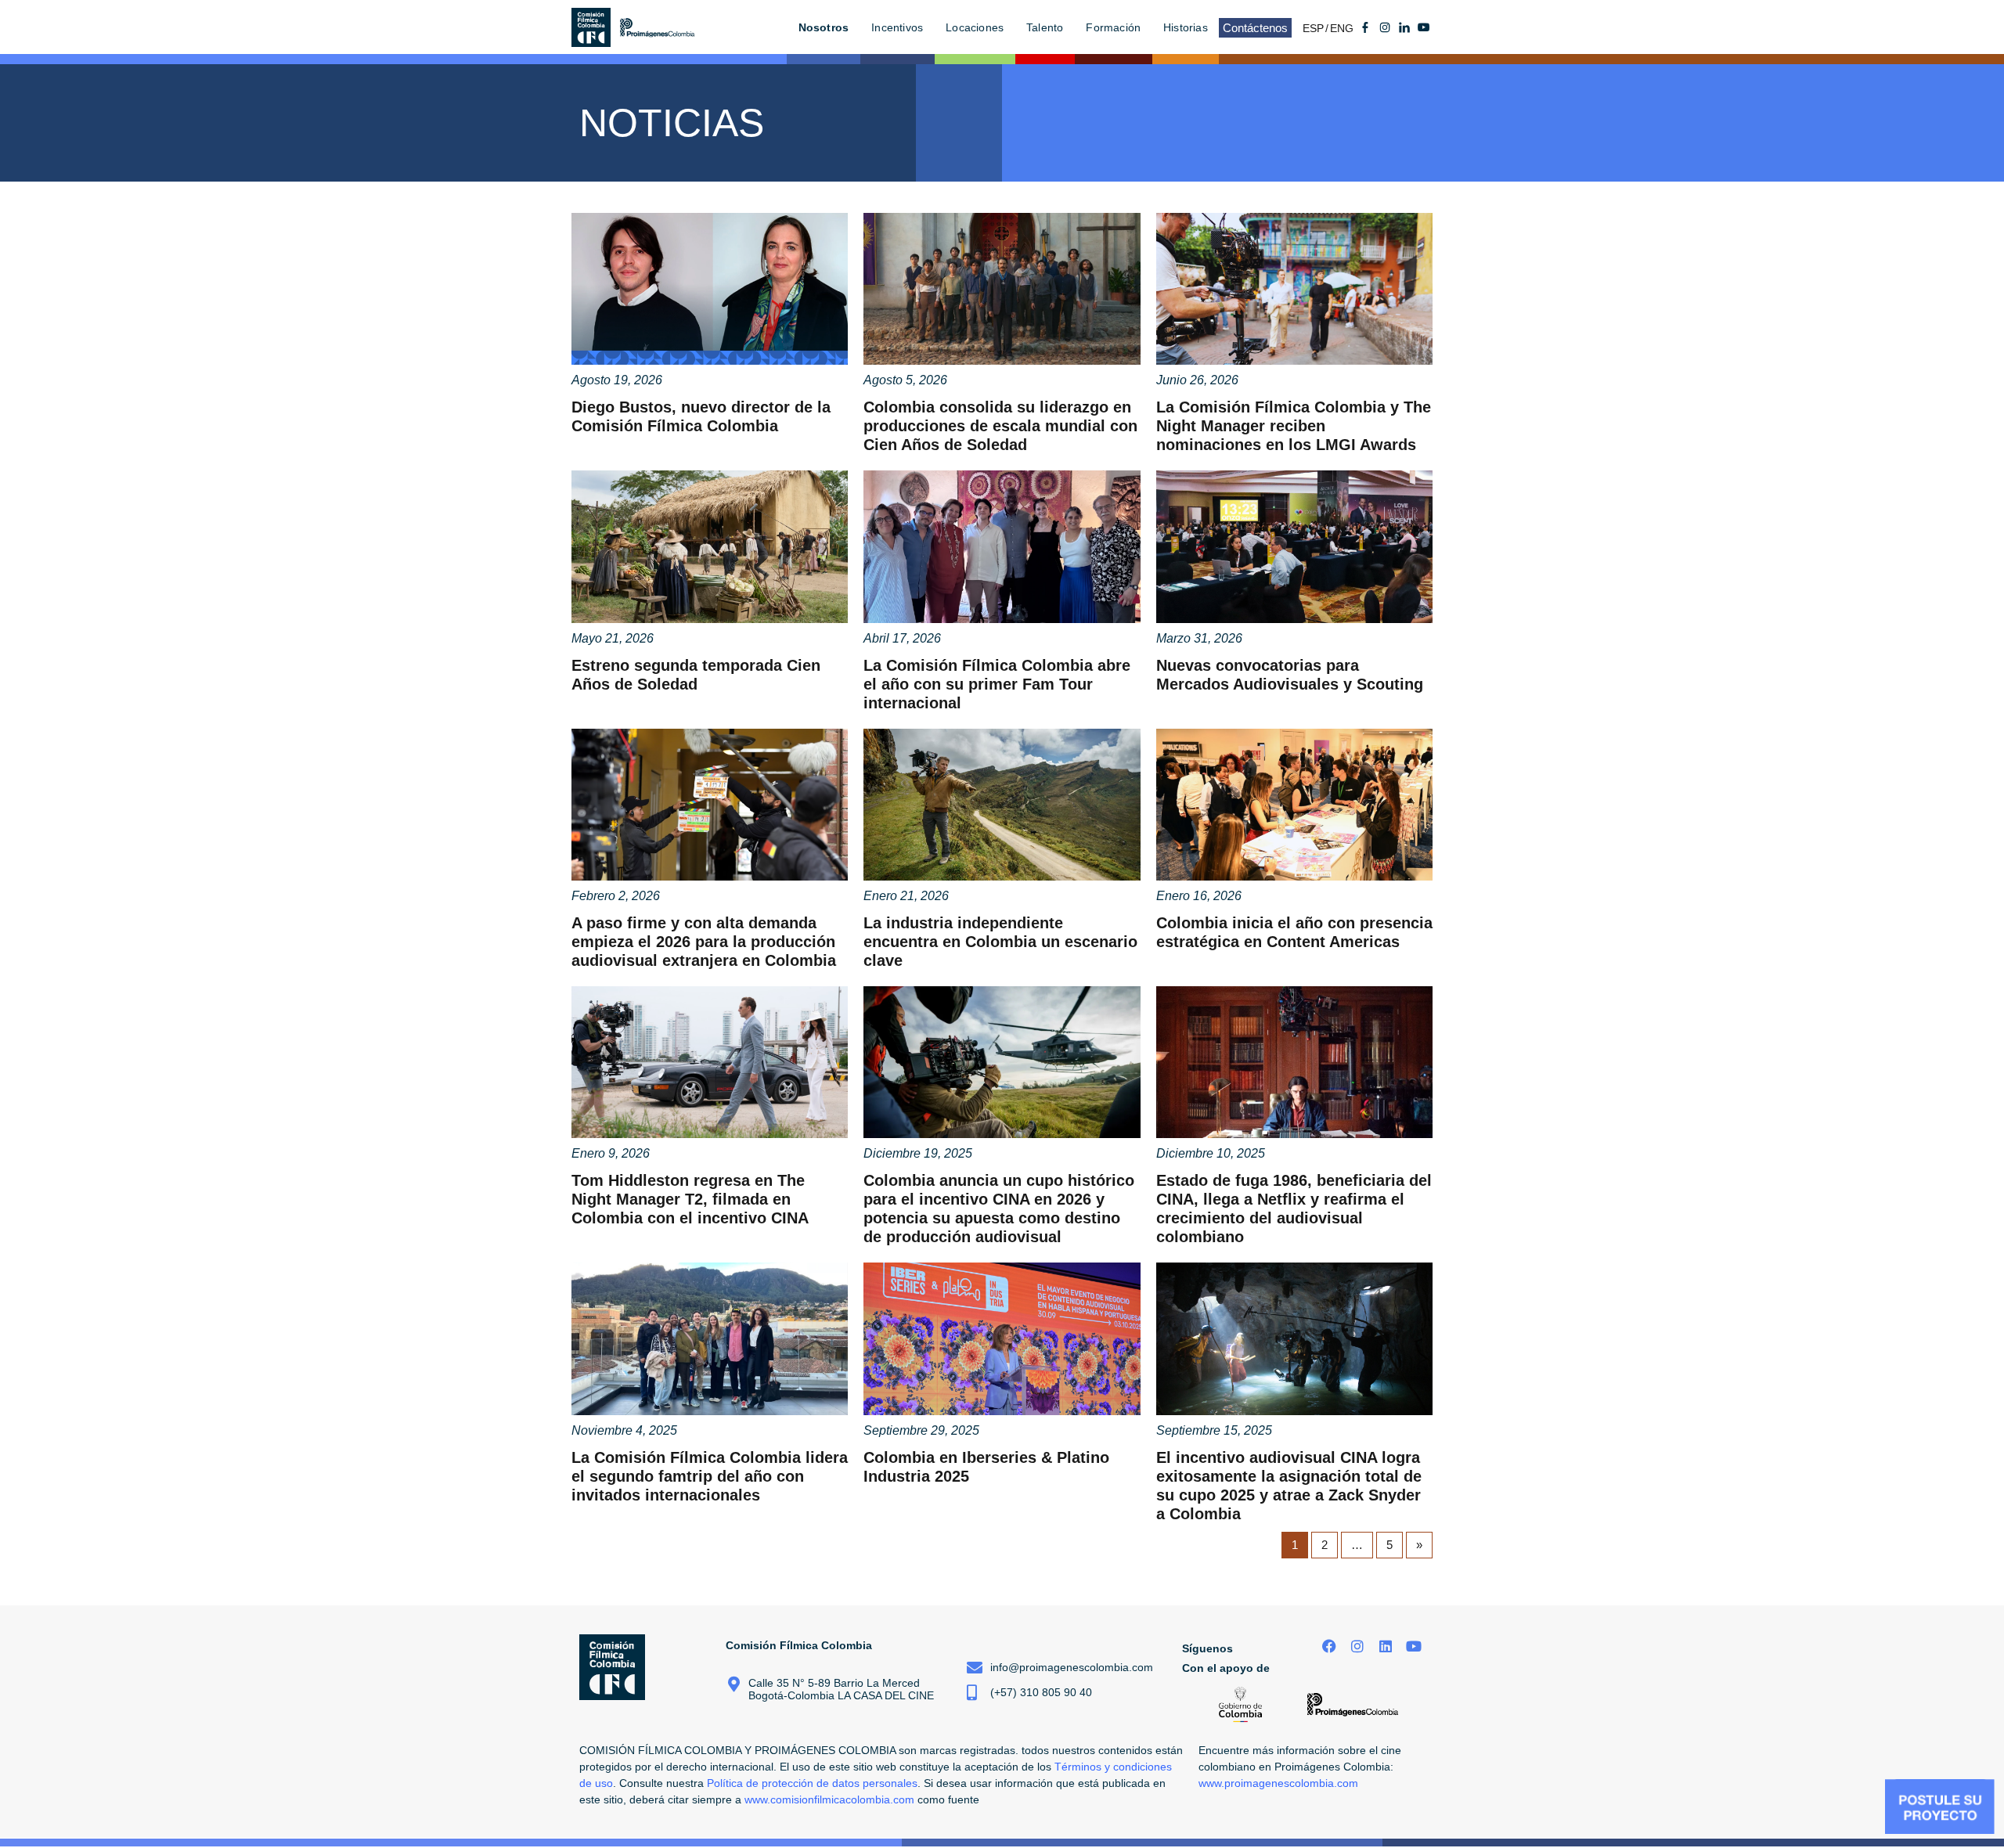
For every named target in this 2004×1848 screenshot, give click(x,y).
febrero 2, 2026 (616, 896)
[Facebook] (1330, 1646)
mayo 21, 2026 (613, 638)
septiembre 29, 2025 (921, 1430)
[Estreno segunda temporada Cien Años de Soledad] (710, 546)
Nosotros (824, 27)
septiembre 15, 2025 (1214, 1430)
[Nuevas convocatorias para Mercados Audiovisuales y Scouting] (1294, 546)
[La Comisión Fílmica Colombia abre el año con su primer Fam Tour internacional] (1002, 546)
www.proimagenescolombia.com (1278, 1783)
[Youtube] (1424, 27)
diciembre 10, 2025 (1211, 1153)
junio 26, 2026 (1197, 380)
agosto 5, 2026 (905, 380)
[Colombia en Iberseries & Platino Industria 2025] (1002, 1338)
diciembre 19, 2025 (918, 1153)
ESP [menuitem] (1313, 28)
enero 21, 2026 (906, 896)
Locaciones (975, 27)
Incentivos (897, 27)
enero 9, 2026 (611, 1153)
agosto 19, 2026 (617, 380)
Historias (1186, 27)
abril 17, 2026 (902, 638)
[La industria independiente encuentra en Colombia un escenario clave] (1002, 805)
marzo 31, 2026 (1199, 638)
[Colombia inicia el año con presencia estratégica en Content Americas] (1294, 805)
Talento (1045, 27)
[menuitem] (1316, 28)
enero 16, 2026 (1199, 896)
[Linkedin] (1385, 1646)
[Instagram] (1358, 1646)
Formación (1113, 27)
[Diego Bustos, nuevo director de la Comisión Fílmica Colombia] (710, 289)
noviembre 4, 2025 (624, 1430)
